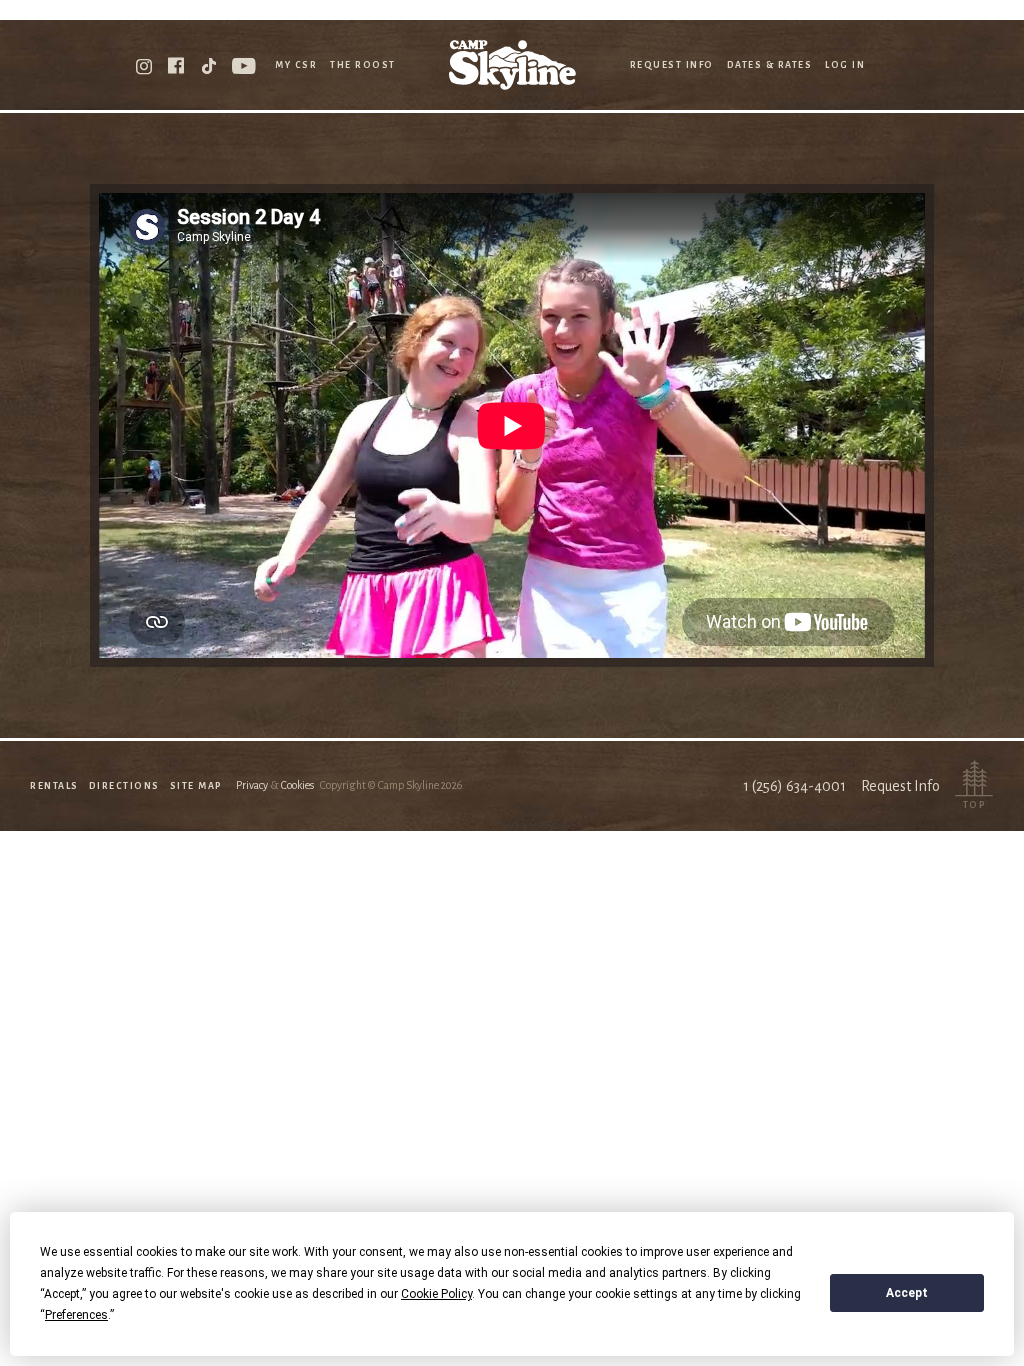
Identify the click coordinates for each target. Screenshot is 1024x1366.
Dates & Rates (770, 65)
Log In (845, 65)
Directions (124, 786)
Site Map (196, 786)
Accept (907, 1293)
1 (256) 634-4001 (794, 786)
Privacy (252, 785)
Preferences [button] (76, 1315)
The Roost (363, 65)
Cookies (297, 785)
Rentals (54, 786)
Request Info (672, 65)
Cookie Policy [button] (436, 1294)
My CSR (296, 65)
